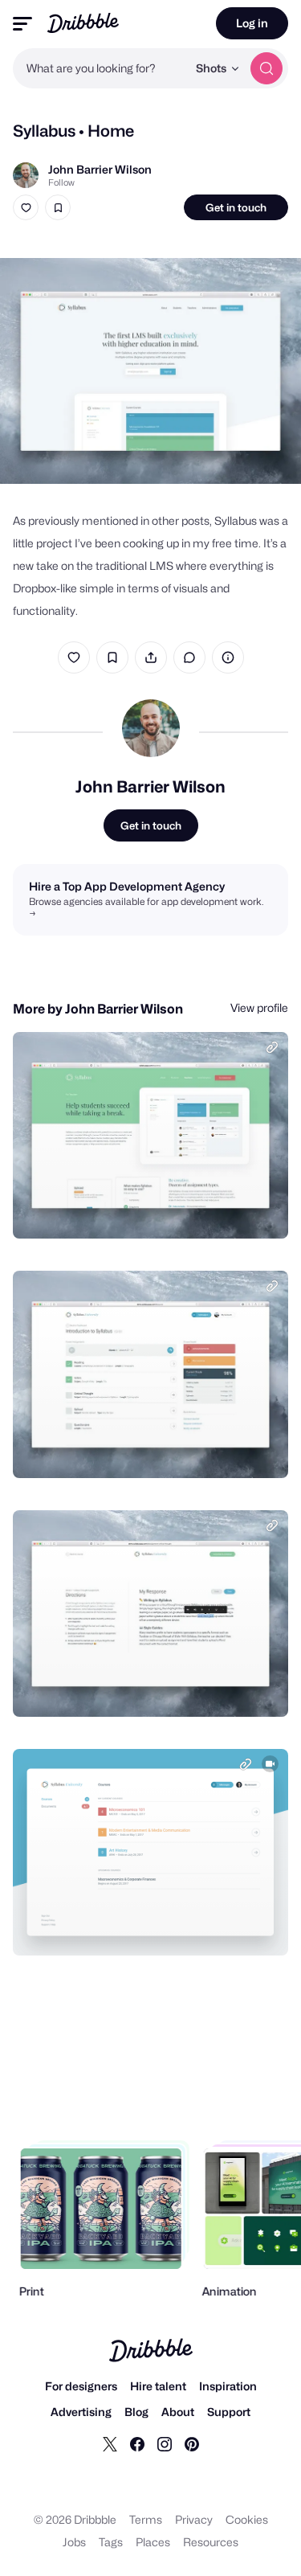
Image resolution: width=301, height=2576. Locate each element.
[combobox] (100, 68)
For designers (81, 2386)
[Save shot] (58, 207)
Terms (146, 2519)
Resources (211, 2542)
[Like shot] (26, 207)
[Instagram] (165, 2443)
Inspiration (228, 2386)
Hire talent (158, 2386)
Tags (111, 2542)
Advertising (81, 2412)
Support (229, 2412)
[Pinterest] (192, 2443)
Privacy (194, 2519)
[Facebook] (137, 2443)
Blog (136, 2412)
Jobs (74, 2542)
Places (153, 2542)
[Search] (266, 68)
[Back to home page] (83, 23)
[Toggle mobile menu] (22, 24)
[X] (110, 2443)
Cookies (247, 2519)
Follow (61, 182)
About (178, 2412)
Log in (252, 23)
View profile (259, 1007)
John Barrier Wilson (100, 169)
